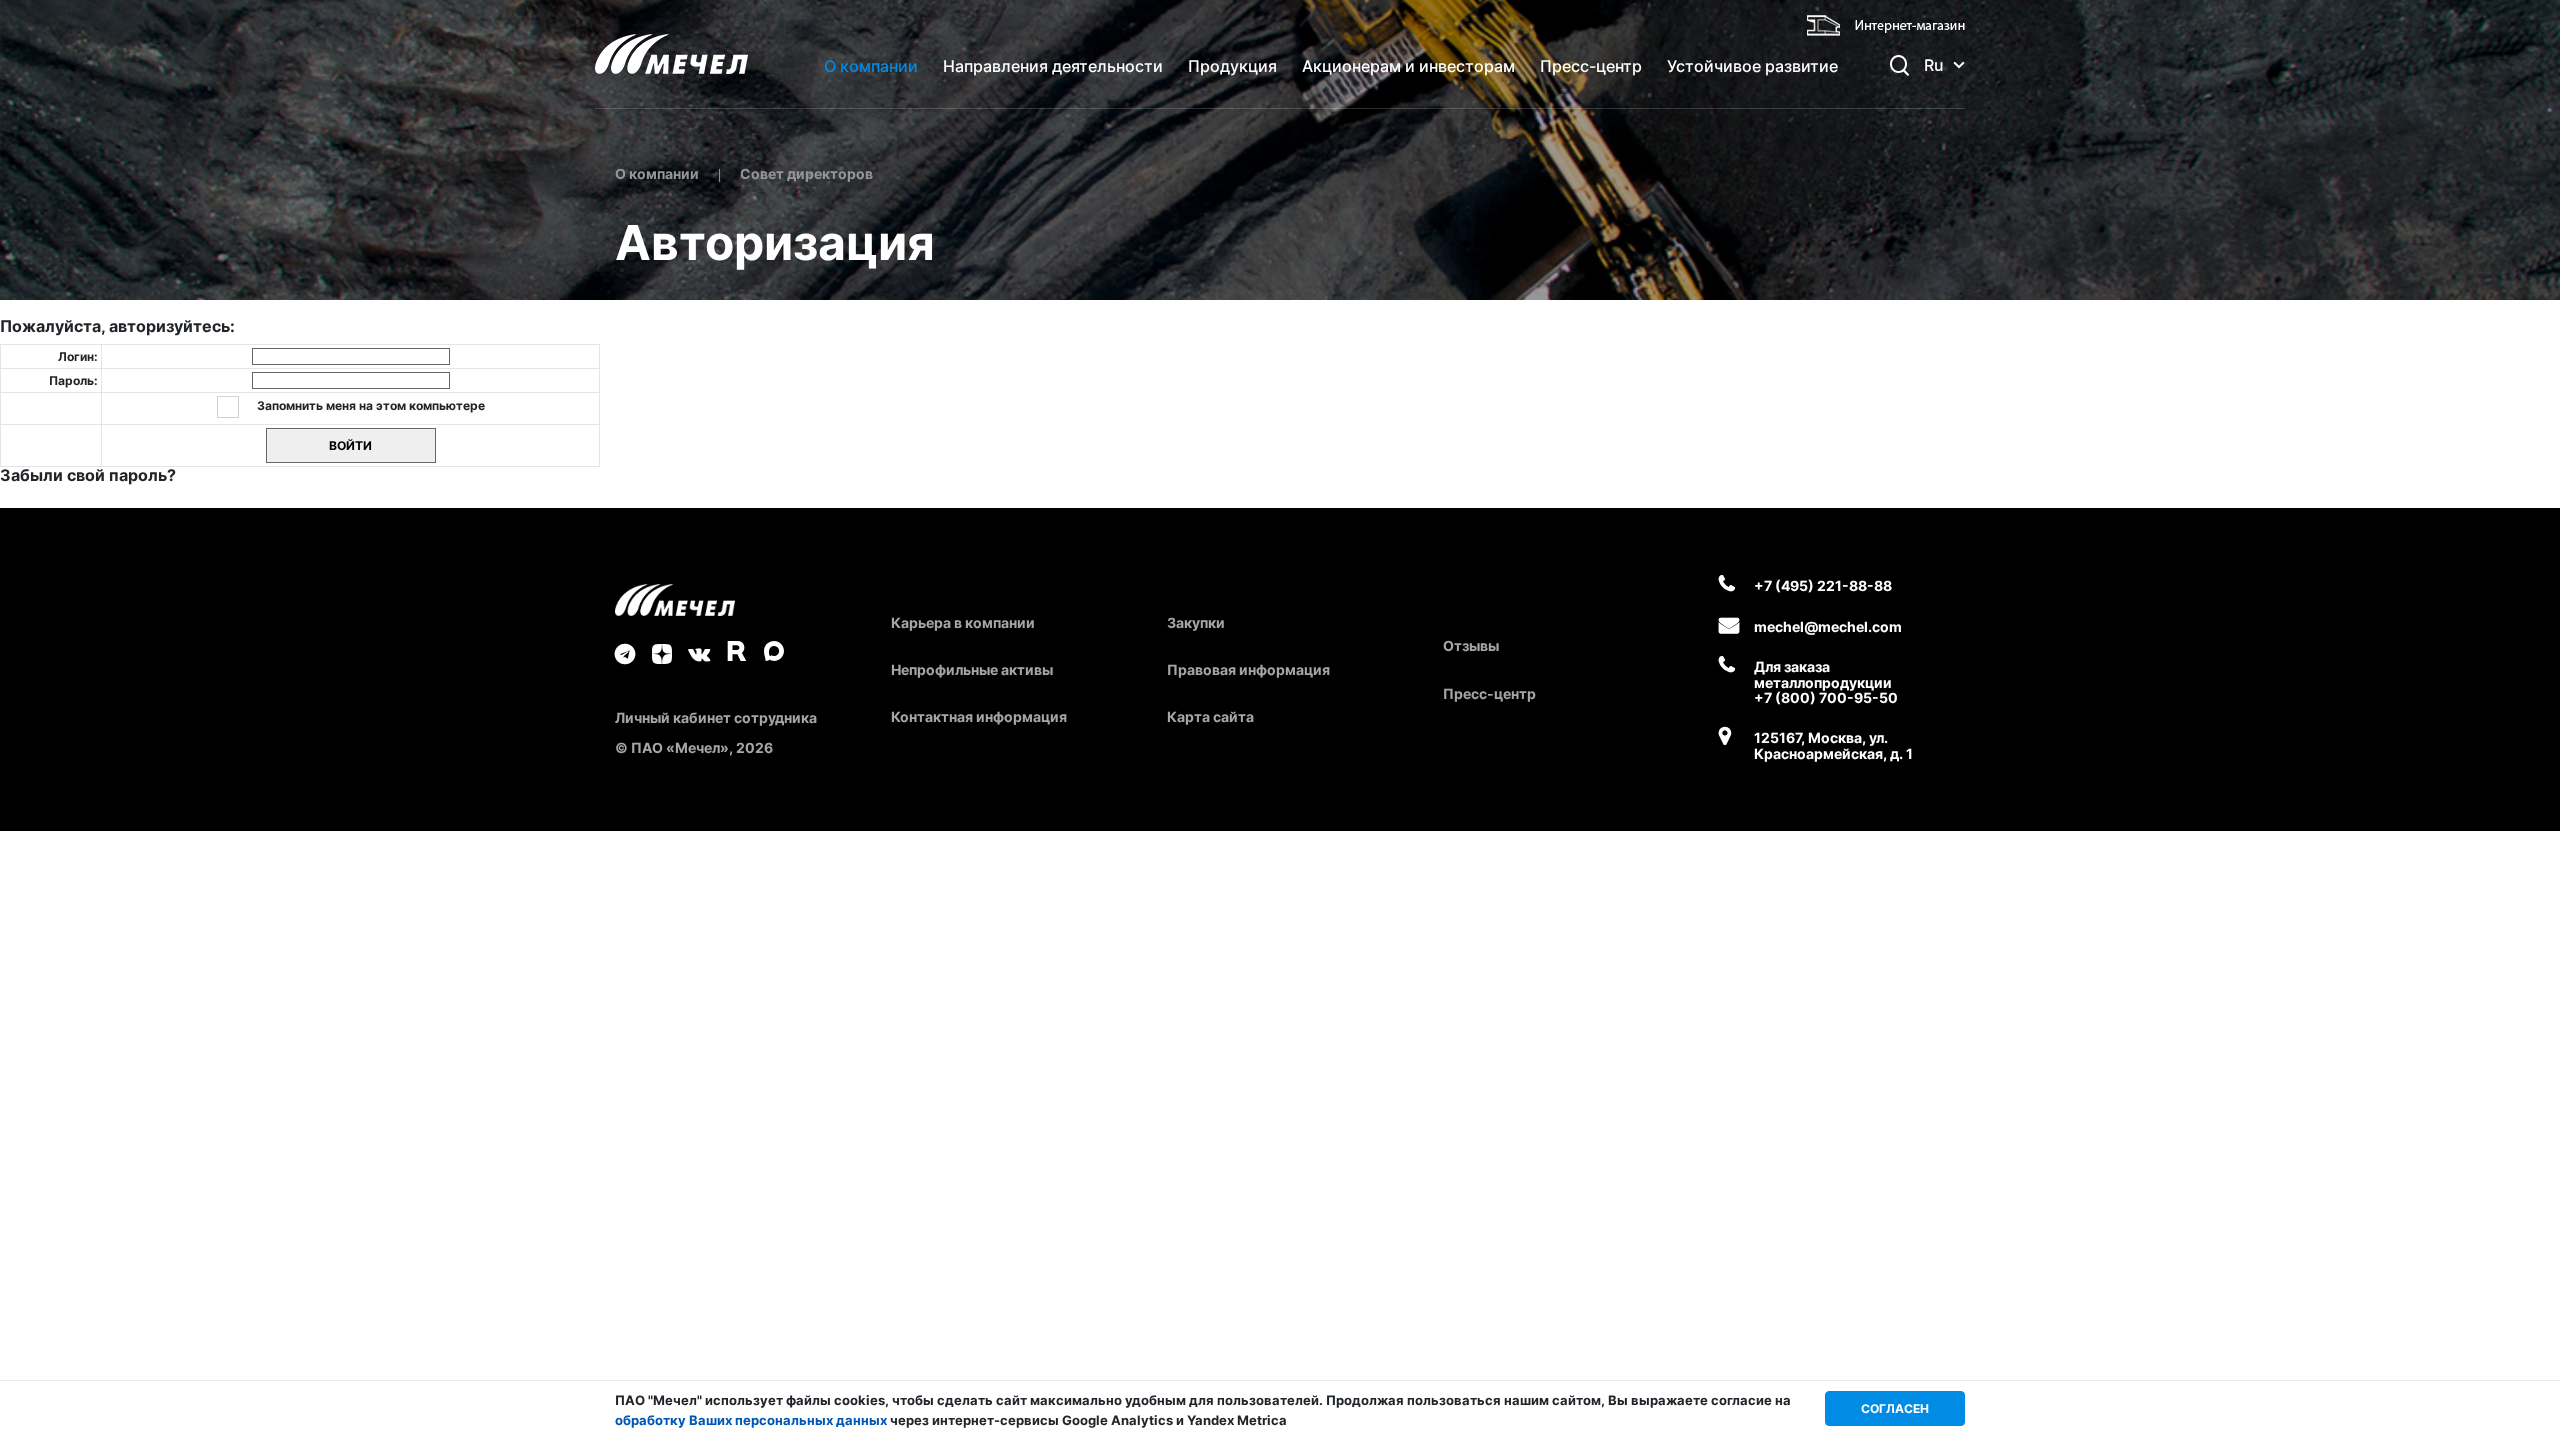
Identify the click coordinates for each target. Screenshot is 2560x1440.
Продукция (1232, 66)
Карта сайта (1210, 716)
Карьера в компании (963, 622)
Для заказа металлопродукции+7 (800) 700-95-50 (1826, 682)
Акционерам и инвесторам (1408, 66)
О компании (871, 66)
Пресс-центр (1591, 66)
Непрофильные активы (972, 669)
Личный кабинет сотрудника (716, 717)
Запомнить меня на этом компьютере (369, 405)
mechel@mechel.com (1828, 626)
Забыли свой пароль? (88, 475)
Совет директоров (806, 173)
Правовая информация (1248, 669)
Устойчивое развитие (1752, 66)
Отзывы (1471, 645)
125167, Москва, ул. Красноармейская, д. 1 (1833, 745)
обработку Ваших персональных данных (751, 1420)
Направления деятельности (1053, 66)
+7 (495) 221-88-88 (1823, 585)
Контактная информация (979, 716)
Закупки (1196, 622)
